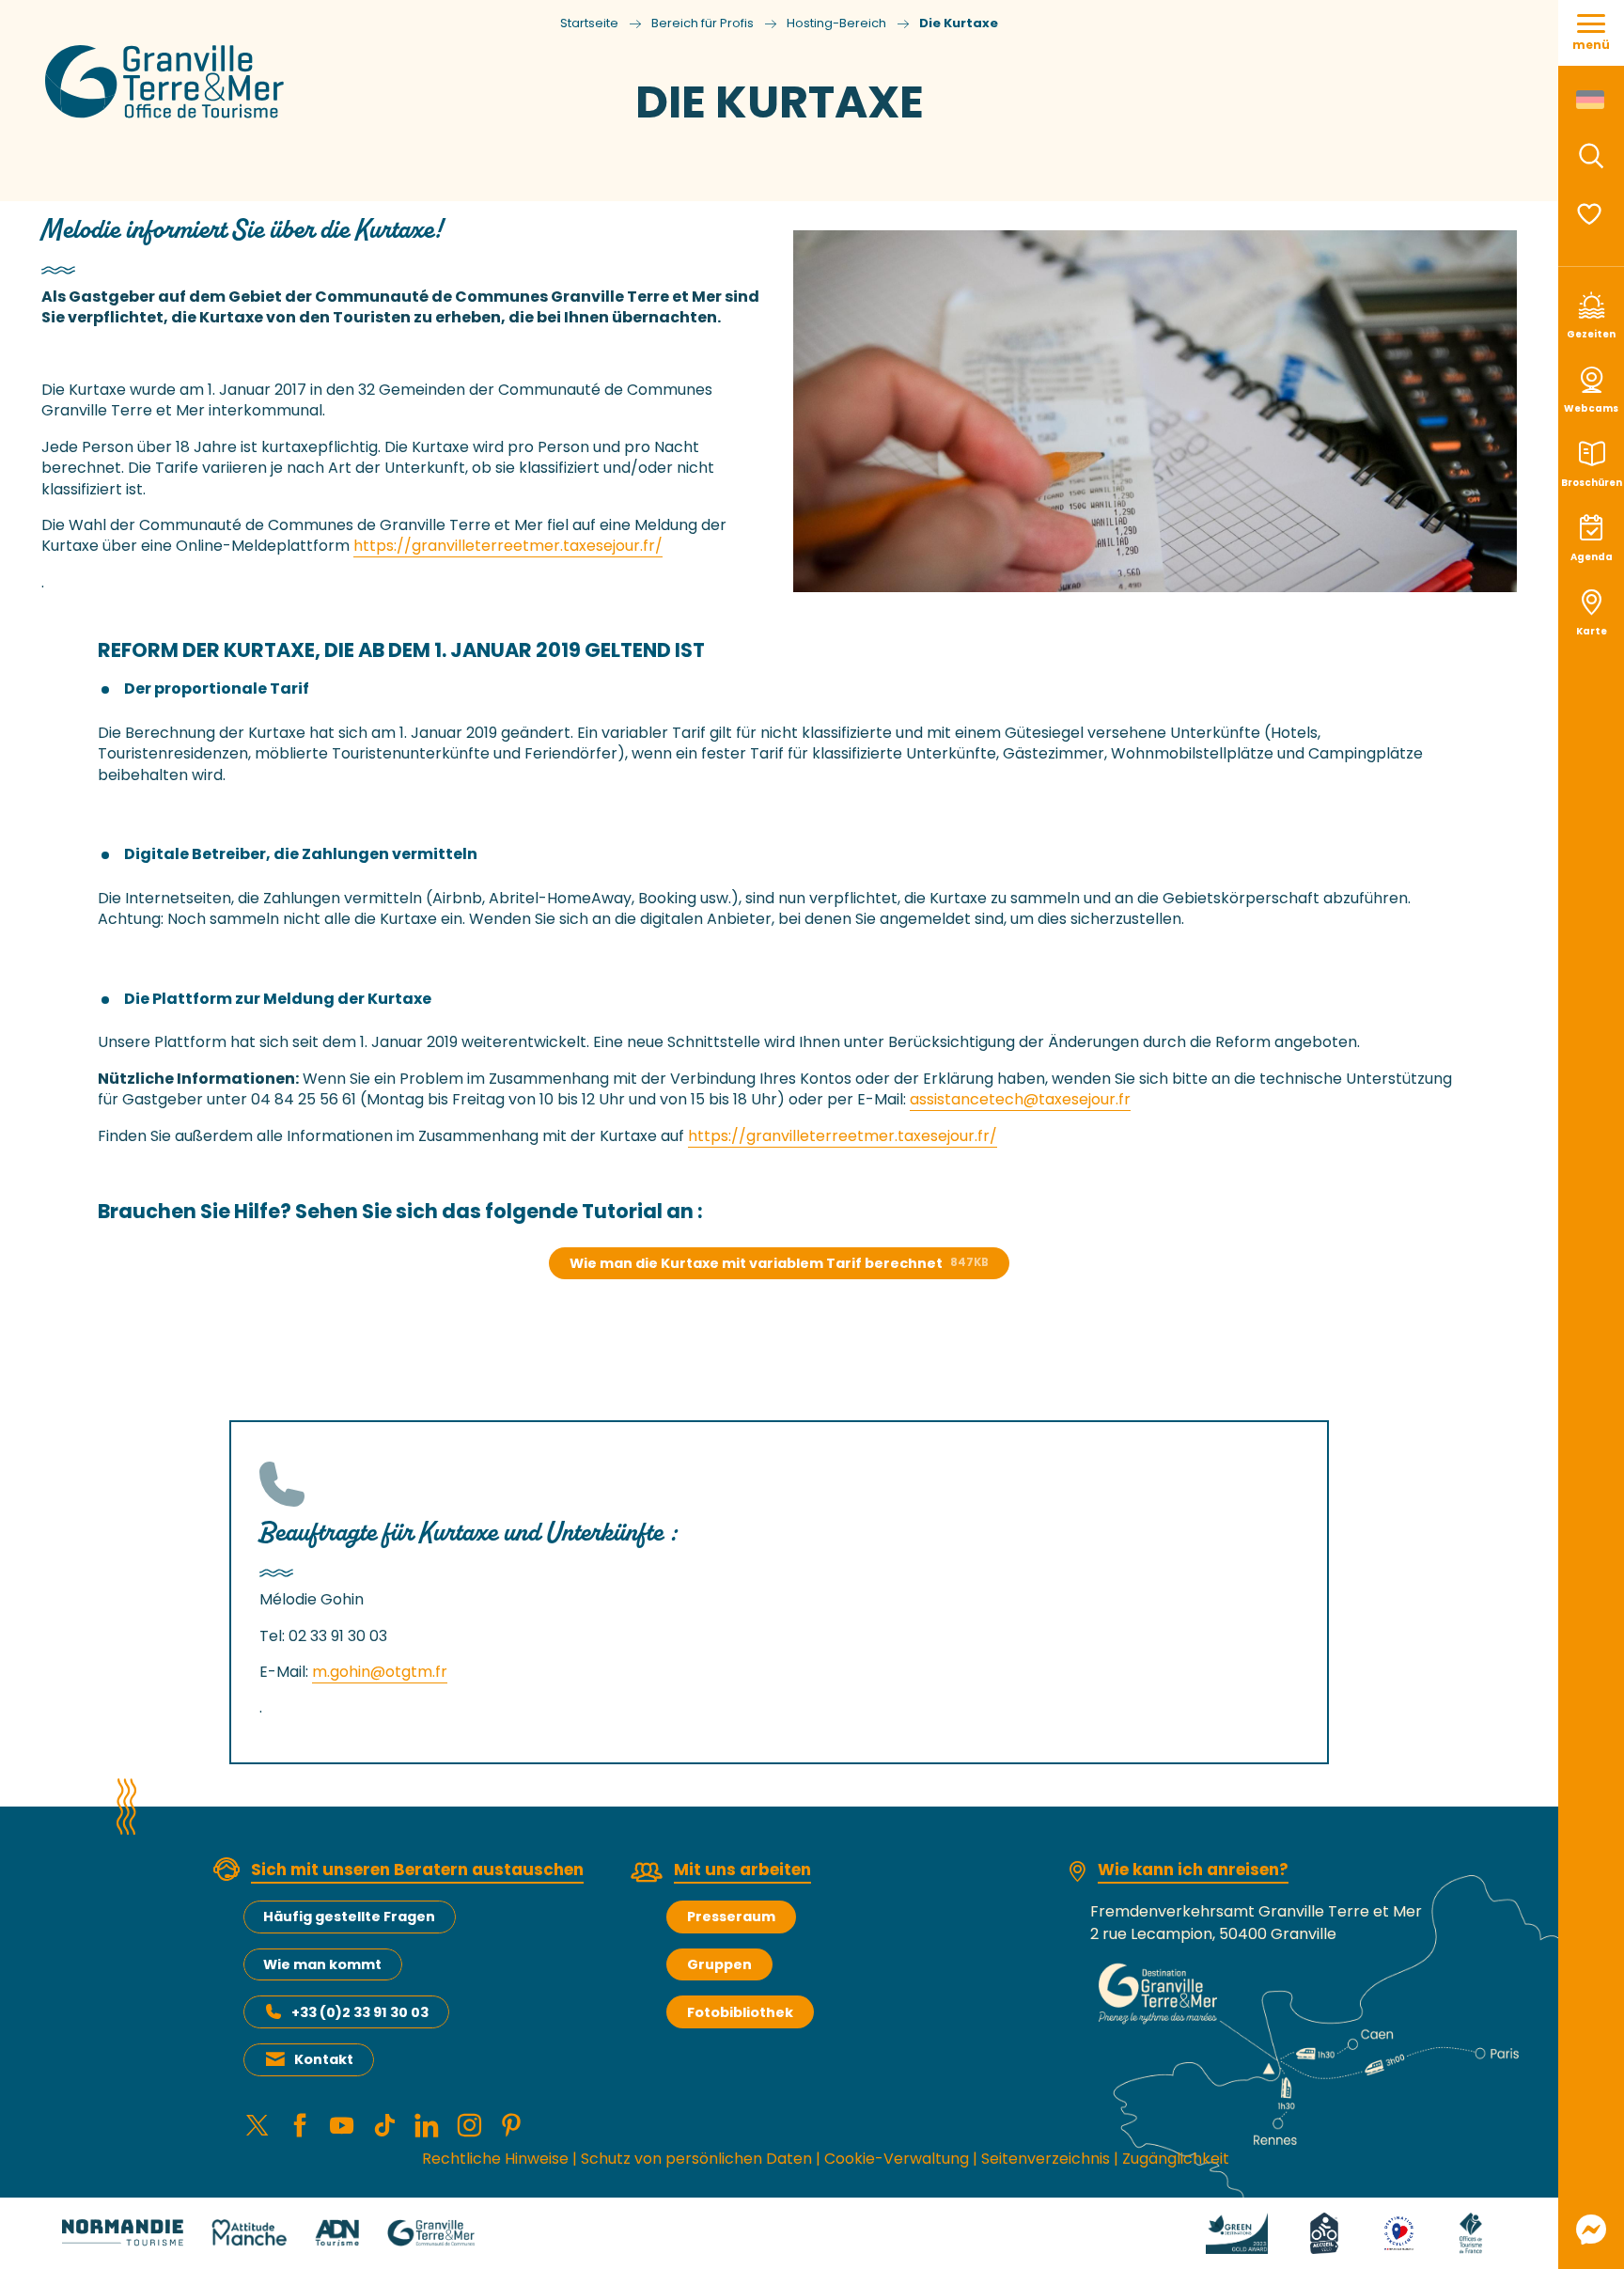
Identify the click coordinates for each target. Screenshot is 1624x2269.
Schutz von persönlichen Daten (696, 2159)
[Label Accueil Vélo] (1324, 2232)
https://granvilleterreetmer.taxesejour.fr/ (508, 546)
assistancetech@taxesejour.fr (1020, 1099)
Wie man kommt (322, 1964)
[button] (1591, 156)
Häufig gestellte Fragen (349, 1917)
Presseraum (731, 1917)
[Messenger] (1591, 2230)
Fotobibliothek (740, 2012)
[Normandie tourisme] (123, 2232)
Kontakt (324, 2059)
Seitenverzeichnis (1046, 2159)
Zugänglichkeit (1176, 2159)
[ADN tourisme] (337, 2232)
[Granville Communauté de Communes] (431, 2232)
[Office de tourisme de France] (1471, 2232)
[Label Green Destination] (1237, 2232)
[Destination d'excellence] (1399, 2232)
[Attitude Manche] (249, 2232)
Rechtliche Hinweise (495, 2159)
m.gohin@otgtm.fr (380, 1672)
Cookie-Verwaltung (897, 2159)
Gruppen (719, 1964)
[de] (1592, 100)
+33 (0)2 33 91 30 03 (360, 2012)
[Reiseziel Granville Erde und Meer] (168, 82)
